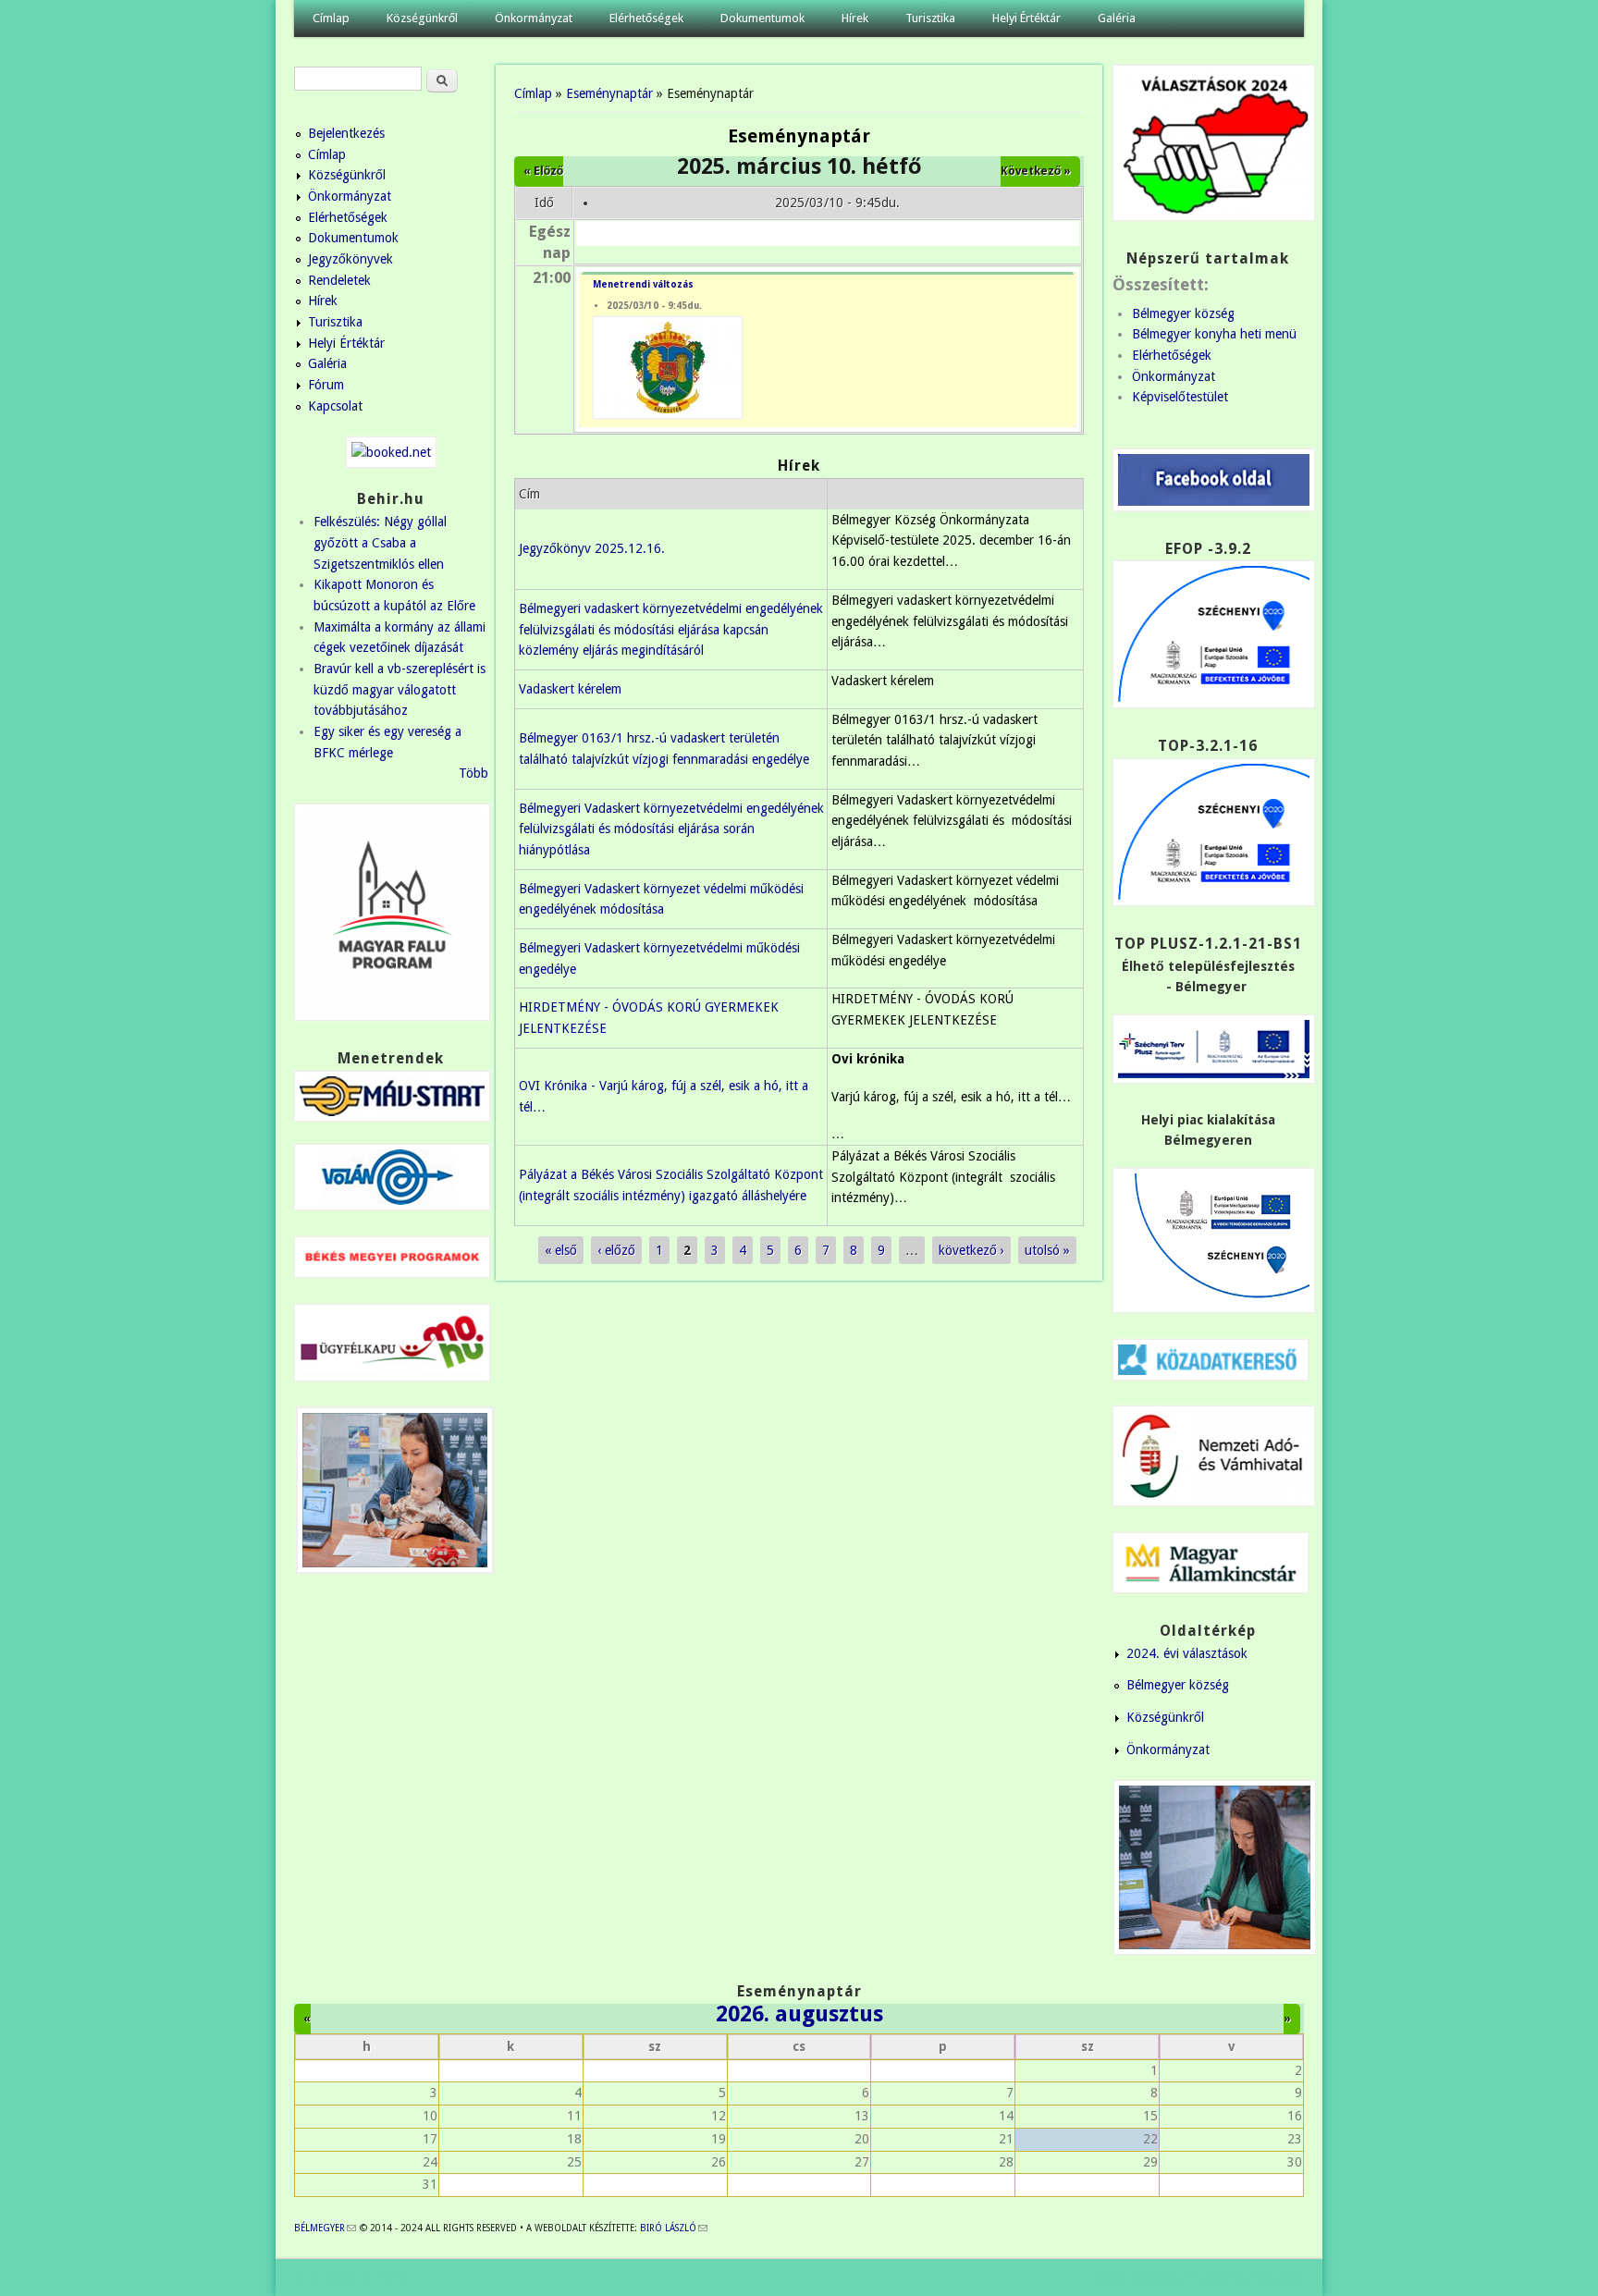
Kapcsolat (335, 406)
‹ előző (616, 1250)
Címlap (331, 18)
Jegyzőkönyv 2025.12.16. (592, 548)
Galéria (1117, 18)
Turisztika (930, 18)
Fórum (326, 385)
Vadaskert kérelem (570, 689)
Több (473, 773)
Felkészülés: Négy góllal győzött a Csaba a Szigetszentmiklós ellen (380, 542)
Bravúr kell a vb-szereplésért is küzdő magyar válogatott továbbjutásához (399, 689)
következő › (971, 1250)
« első (561, 1250)
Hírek (855, 18)
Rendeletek (339, 280)
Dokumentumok (762, 18)
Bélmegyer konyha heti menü (1214, 334)
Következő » (1036, 171)
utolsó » (1047, 1250)
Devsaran (1278, 2278)
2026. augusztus (799, 2014)
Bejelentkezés (346, 133)
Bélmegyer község (1183, 313)
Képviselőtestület (1180, 397)
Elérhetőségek (646, 18)
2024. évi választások (1187, 1653)
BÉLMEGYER (325, 2228)
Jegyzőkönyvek (350, 259)
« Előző (543, 171)
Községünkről (422, 18)
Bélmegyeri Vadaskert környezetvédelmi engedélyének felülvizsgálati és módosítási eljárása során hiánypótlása (671, 829)
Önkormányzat (534, 18)
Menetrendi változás (643, 284)
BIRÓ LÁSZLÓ (674, 2228)
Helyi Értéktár (1026, 18)
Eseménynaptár (609, 93)
